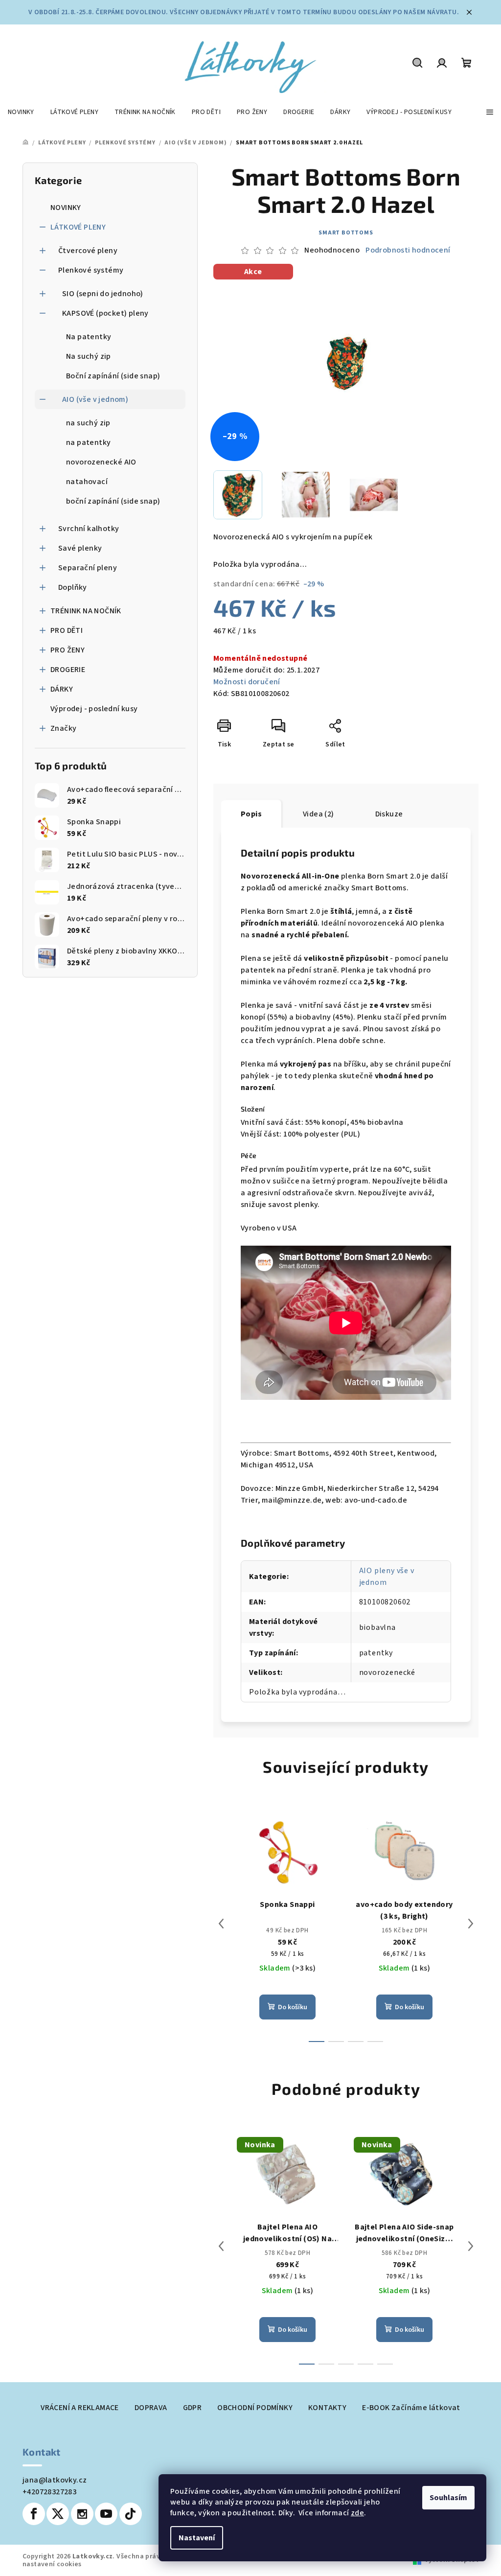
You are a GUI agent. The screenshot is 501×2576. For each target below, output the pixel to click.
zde (357, 2513)
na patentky (88, 442)
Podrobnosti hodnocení (408, 250)
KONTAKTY (327, 2408)
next (471, 1924)
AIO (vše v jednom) (95, 399)
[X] (58, 2514)
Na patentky (89, 337)
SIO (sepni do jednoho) (103, 294)
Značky (63, 728)
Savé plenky (80, 548)
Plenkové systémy (91, 270)
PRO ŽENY (68, 650)
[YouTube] (106, 2514)
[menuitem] (21, 112)
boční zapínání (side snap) (113, 501)
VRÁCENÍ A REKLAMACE (80, 2408)
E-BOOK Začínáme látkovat (411, 2408)
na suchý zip (88, 423)
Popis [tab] (251, 814)
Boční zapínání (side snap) (113, 376)
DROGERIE (68, 670)
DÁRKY (62, 689)
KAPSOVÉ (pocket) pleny (105, 313)
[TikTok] (131, 2514)
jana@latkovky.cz (55, 2480)
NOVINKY (66, 208)
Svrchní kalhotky (89, 529)
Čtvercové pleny (88, 251)
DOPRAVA (151, 2408)
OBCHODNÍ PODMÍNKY (255, 2408)
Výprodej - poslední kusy (94, 709)
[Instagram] (82, 2514)
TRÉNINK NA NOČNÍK (86, 611)
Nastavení (197, 2538)
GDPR (193, 2408)
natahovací (87, 482)
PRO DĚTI (67, 630)
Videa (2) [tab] (319, 814)
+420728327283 (49, 2492)
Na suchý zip (89, 356)
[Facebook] (34, 2514)
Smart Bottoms (346, 233)
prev (221, 1924)
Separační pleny (88, 568)
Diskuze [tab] (389, 814)
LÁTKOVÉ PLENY (78, 227)
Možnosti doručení (247, 682)
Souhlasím (448, 2498)
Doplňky (73, 587)
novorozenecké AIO (101, 462)
